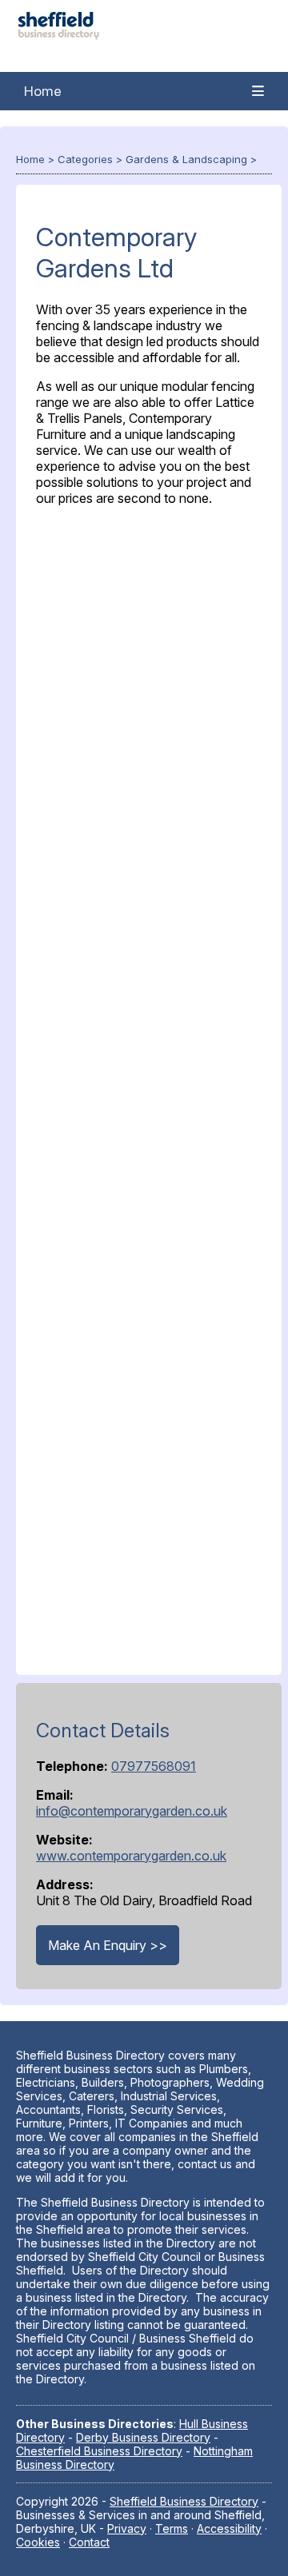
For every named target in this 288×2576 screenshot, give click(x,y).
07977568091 (154, 1766)
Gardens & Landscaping (186, 159)
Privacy (127, 2528)
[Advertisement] (149, 1087)
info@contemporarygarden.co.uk (132, 1811)
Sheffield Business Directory (184, 2501)
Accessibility (229, 2528)
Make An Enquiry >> (108, 1945)
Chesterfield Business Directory (99, 2451)
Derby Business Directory (143, 2437)
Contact (89, 2542)
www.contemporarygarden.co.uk (131, 1856)
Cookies (38, 2542)
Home (43, 91)
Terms (172, 2528)
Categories (85, 159)
